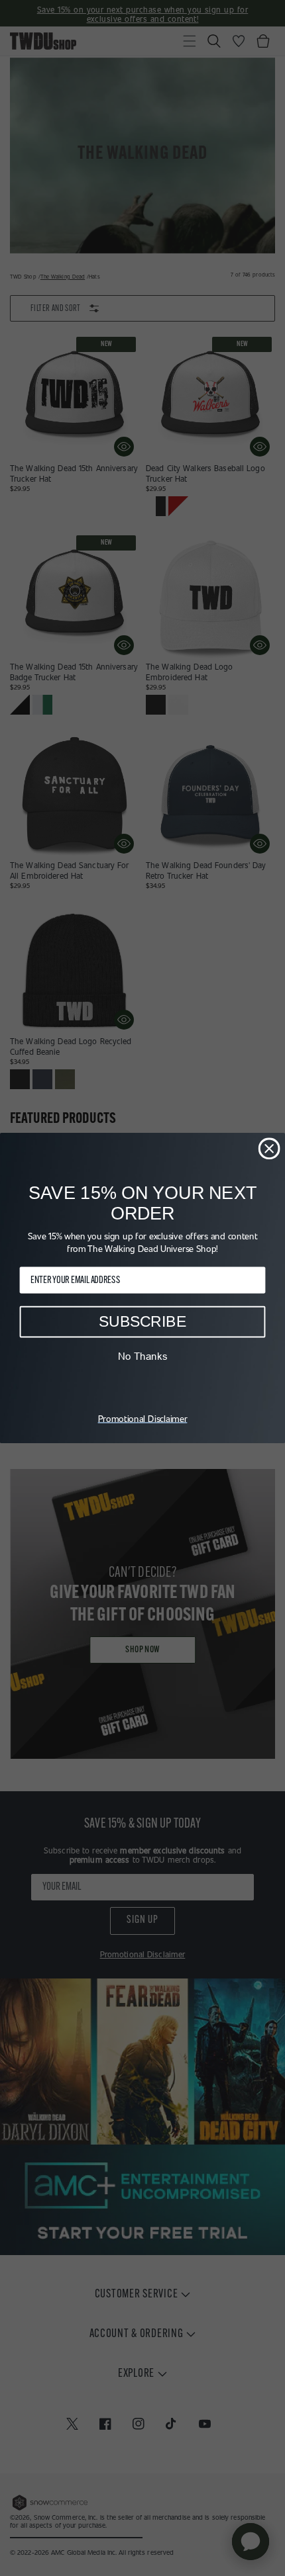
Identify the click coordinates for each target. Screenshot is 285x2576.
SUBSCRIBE (142, 1321)
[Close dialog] (269, 1148)
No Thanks (143, 1356)
